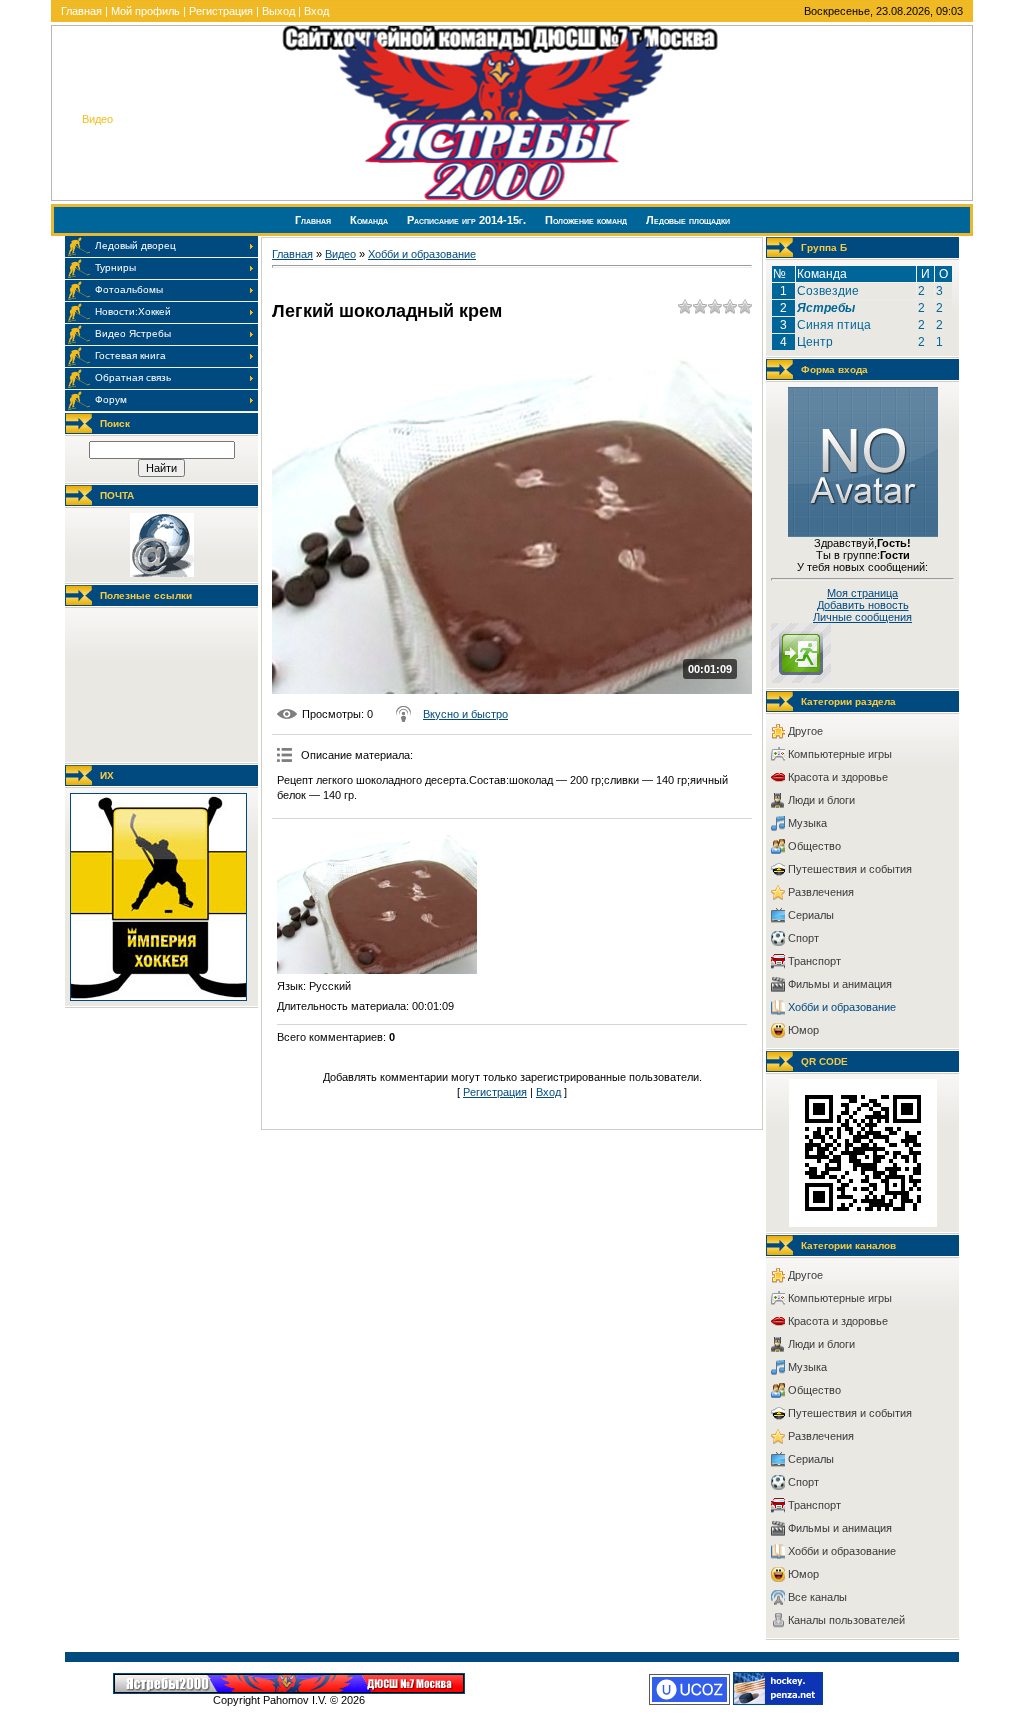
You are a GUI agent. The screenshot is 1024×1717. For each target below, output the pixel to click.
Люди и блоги (821, 800)
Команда (370, 220)
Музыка (807, 823)
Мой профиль (145, 11)
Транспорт (814, 961)
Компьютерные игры (840, 754)
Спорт (803, 938)
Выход (278, 11)
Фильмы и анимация (840, 984)
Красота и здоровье (838, 777)
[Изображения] (377, 899)
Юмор (803, 1030)
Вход (316, 11)
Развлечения (821, 892)
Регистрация (221, 11)
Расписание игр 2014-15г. (468, 220)
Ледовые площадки (688, 220)
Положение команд (587, 220)
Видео (340, 254)
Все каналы (817, 1597)
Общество (814, 846)
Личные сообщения (862, 617)
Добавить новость (863, 605)
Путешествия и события (850, 869)
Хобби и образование (422, 254)
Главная (81, 11)
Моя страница (862, 593)
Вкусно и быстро (465, 714)
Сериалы (811, 915)
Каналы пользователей (846, 1620)
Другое (805, 731)
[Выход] (801, 679)
